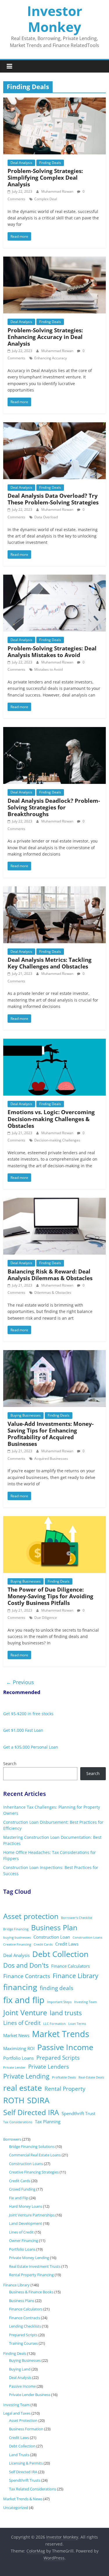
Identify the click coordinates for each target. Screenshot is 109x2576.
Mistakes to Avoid (49, 669)
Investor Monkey (55, 19)
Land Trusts (19, 2455)
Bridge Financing (16, 1929)
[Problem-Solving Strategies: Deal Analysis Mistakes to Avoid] (54, 578)
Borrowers (12, 2139)
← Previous (20, 1682)
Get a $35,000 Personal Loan (31, 1747)
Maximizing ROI (19, 2048)
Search (10, 1764)
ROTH (14, 2100)
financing (20, 1987)
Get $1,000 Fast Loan (23, 1730)
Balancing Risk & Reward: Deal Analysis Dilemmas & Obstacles (50, 1275)
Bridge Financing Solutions (32, 2146)
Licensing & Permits (26, 2463)
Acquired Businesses (51, 1459)
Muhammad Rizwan (58, 191)
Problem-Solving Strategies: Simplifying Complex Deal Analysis (45, 177)
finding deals (57, 1988)
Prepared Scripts (58, 2058)
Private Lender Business (30, 2395)
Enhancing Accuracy (51, 358)
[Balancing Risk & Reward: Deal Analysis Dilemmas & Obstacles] (54, 1201)
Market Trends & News (23, 2499)
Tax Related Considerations (33, 2489)
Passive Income (65, 2047)
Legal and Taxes (17, 2413)
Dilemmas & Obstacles (53, 1292)
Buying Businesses (26, 1415)
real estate (23, 2088)
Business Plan (54, 1928)
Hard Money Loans (26, 2206)
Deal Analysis (21, 163)
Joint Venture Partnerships (32, 2215)
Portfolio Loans (18, 2058)
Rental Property (65, 2089)
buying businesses (17, 1938)
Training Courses (23, 2343)
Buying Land (20, 2369)
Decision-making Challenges (57, 1140)
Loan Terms (77, 2024)
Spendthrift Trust (78, 2113)
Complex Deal (46, 199)
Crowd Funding (22, 2189)
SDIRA (38, 2100)
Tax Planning (48, 2122)
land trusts (66, 2013)
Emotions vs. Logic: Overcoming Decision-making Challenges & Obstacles (51, 1119)
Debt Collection (60, 1954)
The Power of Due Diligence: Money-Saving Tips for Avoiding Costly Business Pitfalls (50, 1596)
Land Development (26, 2223)
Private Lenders (49, 2067)
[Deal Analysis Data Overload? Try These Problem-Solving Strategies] (54, 426)
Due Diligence (46, 1618)
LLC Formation (54, 2024)
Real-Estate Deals (91, 2077)
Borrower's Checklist (77, 1918)
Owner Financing (24, 2241)
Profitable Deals (64, 2077)
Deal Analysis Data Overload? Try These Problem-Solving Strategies (53, 499)
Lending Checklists (25, 2326)
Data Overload (46, 517)
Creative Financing (17, 1944)
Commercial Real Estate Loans (35, 2155)
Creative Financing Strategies (34, 2172)
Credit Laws (67, 1944)
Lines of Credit (22, 2023)
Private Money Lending (29, 2258)
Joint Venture (25, 2013)
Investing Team (85, 2002)
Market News (16, 2035)
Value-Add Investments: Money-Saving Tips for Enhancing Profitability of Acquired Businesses (51, 1434)
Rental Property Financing (31, 2275)
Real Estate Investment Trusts (35, 2266)
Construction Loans (87, 1938)
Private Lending (26, 2076)
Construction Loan (52, 1937)
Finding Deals (50, 163)
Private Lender (14, 2068)
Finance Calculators (70, 1966)
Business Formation (26, 2429)
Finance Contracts (27, 1976)
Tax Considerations (18, 2122)
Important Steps (59, 2002)
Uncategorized (16, 2508)
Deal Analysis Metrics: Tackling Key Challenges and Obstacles (50, 963)
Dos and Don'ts (26, 1965)
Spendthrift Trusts (25, 2480)
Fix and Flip (19, 2198)
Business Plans (22, 2301)
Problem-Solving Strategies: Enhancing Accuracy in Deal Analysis (45, 337)
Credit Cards (43, 1944)
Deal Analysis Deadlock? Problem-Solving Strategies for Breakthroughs (54, 807)
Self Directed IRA (31, 2112)
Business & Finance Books (31, 2292)
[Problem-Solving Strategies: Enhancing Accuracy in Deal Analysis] (54, 260)
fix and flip (24, 2000)
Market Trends (61, 2034)
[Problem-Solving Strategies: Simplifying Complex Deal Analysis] (54, 101)
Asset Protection (23, 2420)
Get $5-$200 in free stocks (28, 1714)
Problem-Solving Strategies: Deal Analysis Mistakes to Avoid (52, 652)
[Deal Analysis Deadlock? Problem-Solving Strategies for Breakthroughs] (54, 730)
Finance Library (75, 1976)
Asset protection (31, 1916)
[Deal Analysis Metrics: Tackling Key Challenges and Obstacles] (54, 890)
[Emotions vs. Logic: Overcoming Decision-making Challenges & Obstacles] (54, 1042)
